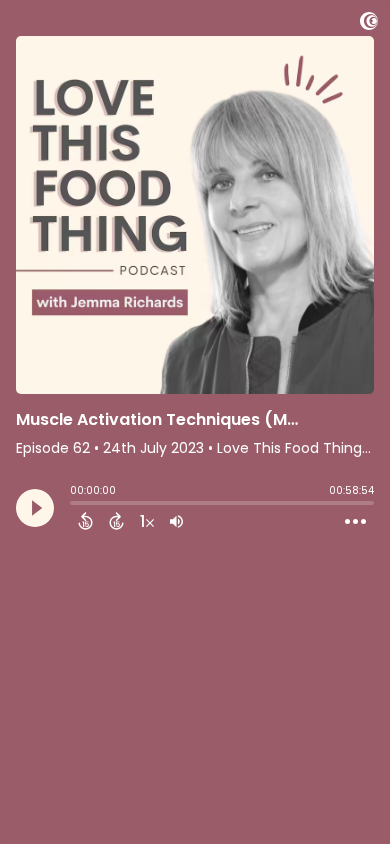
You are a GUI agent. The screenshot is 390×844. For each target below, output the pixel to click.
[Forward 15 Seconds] (116, 521)
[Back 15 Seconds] (85, 521)
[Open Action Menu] (355, 522)
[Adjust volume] (176, 521)
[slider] (75, 505)
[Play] (35, 508)
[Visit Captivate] (369, 24)
